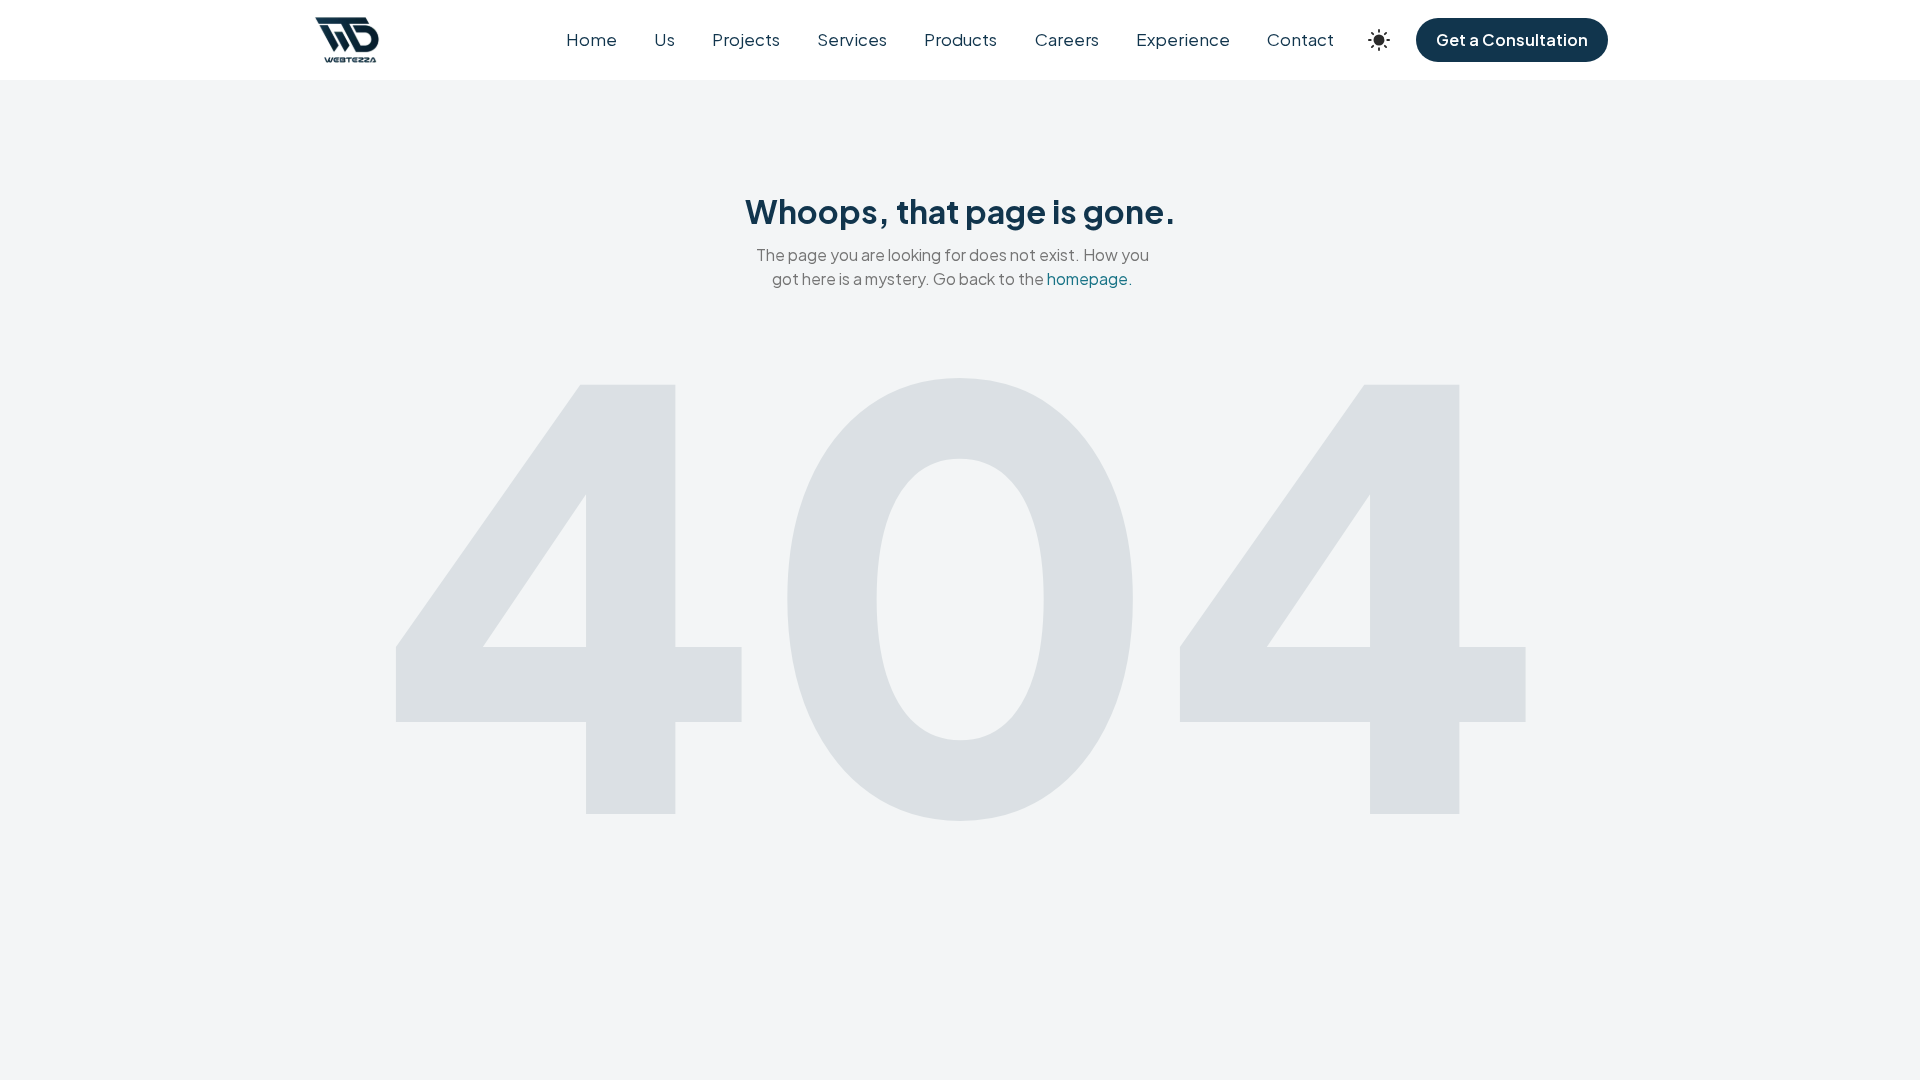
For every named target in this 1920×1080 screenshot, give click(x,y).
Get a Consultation (1512, 39)
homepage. (1090, 278)
